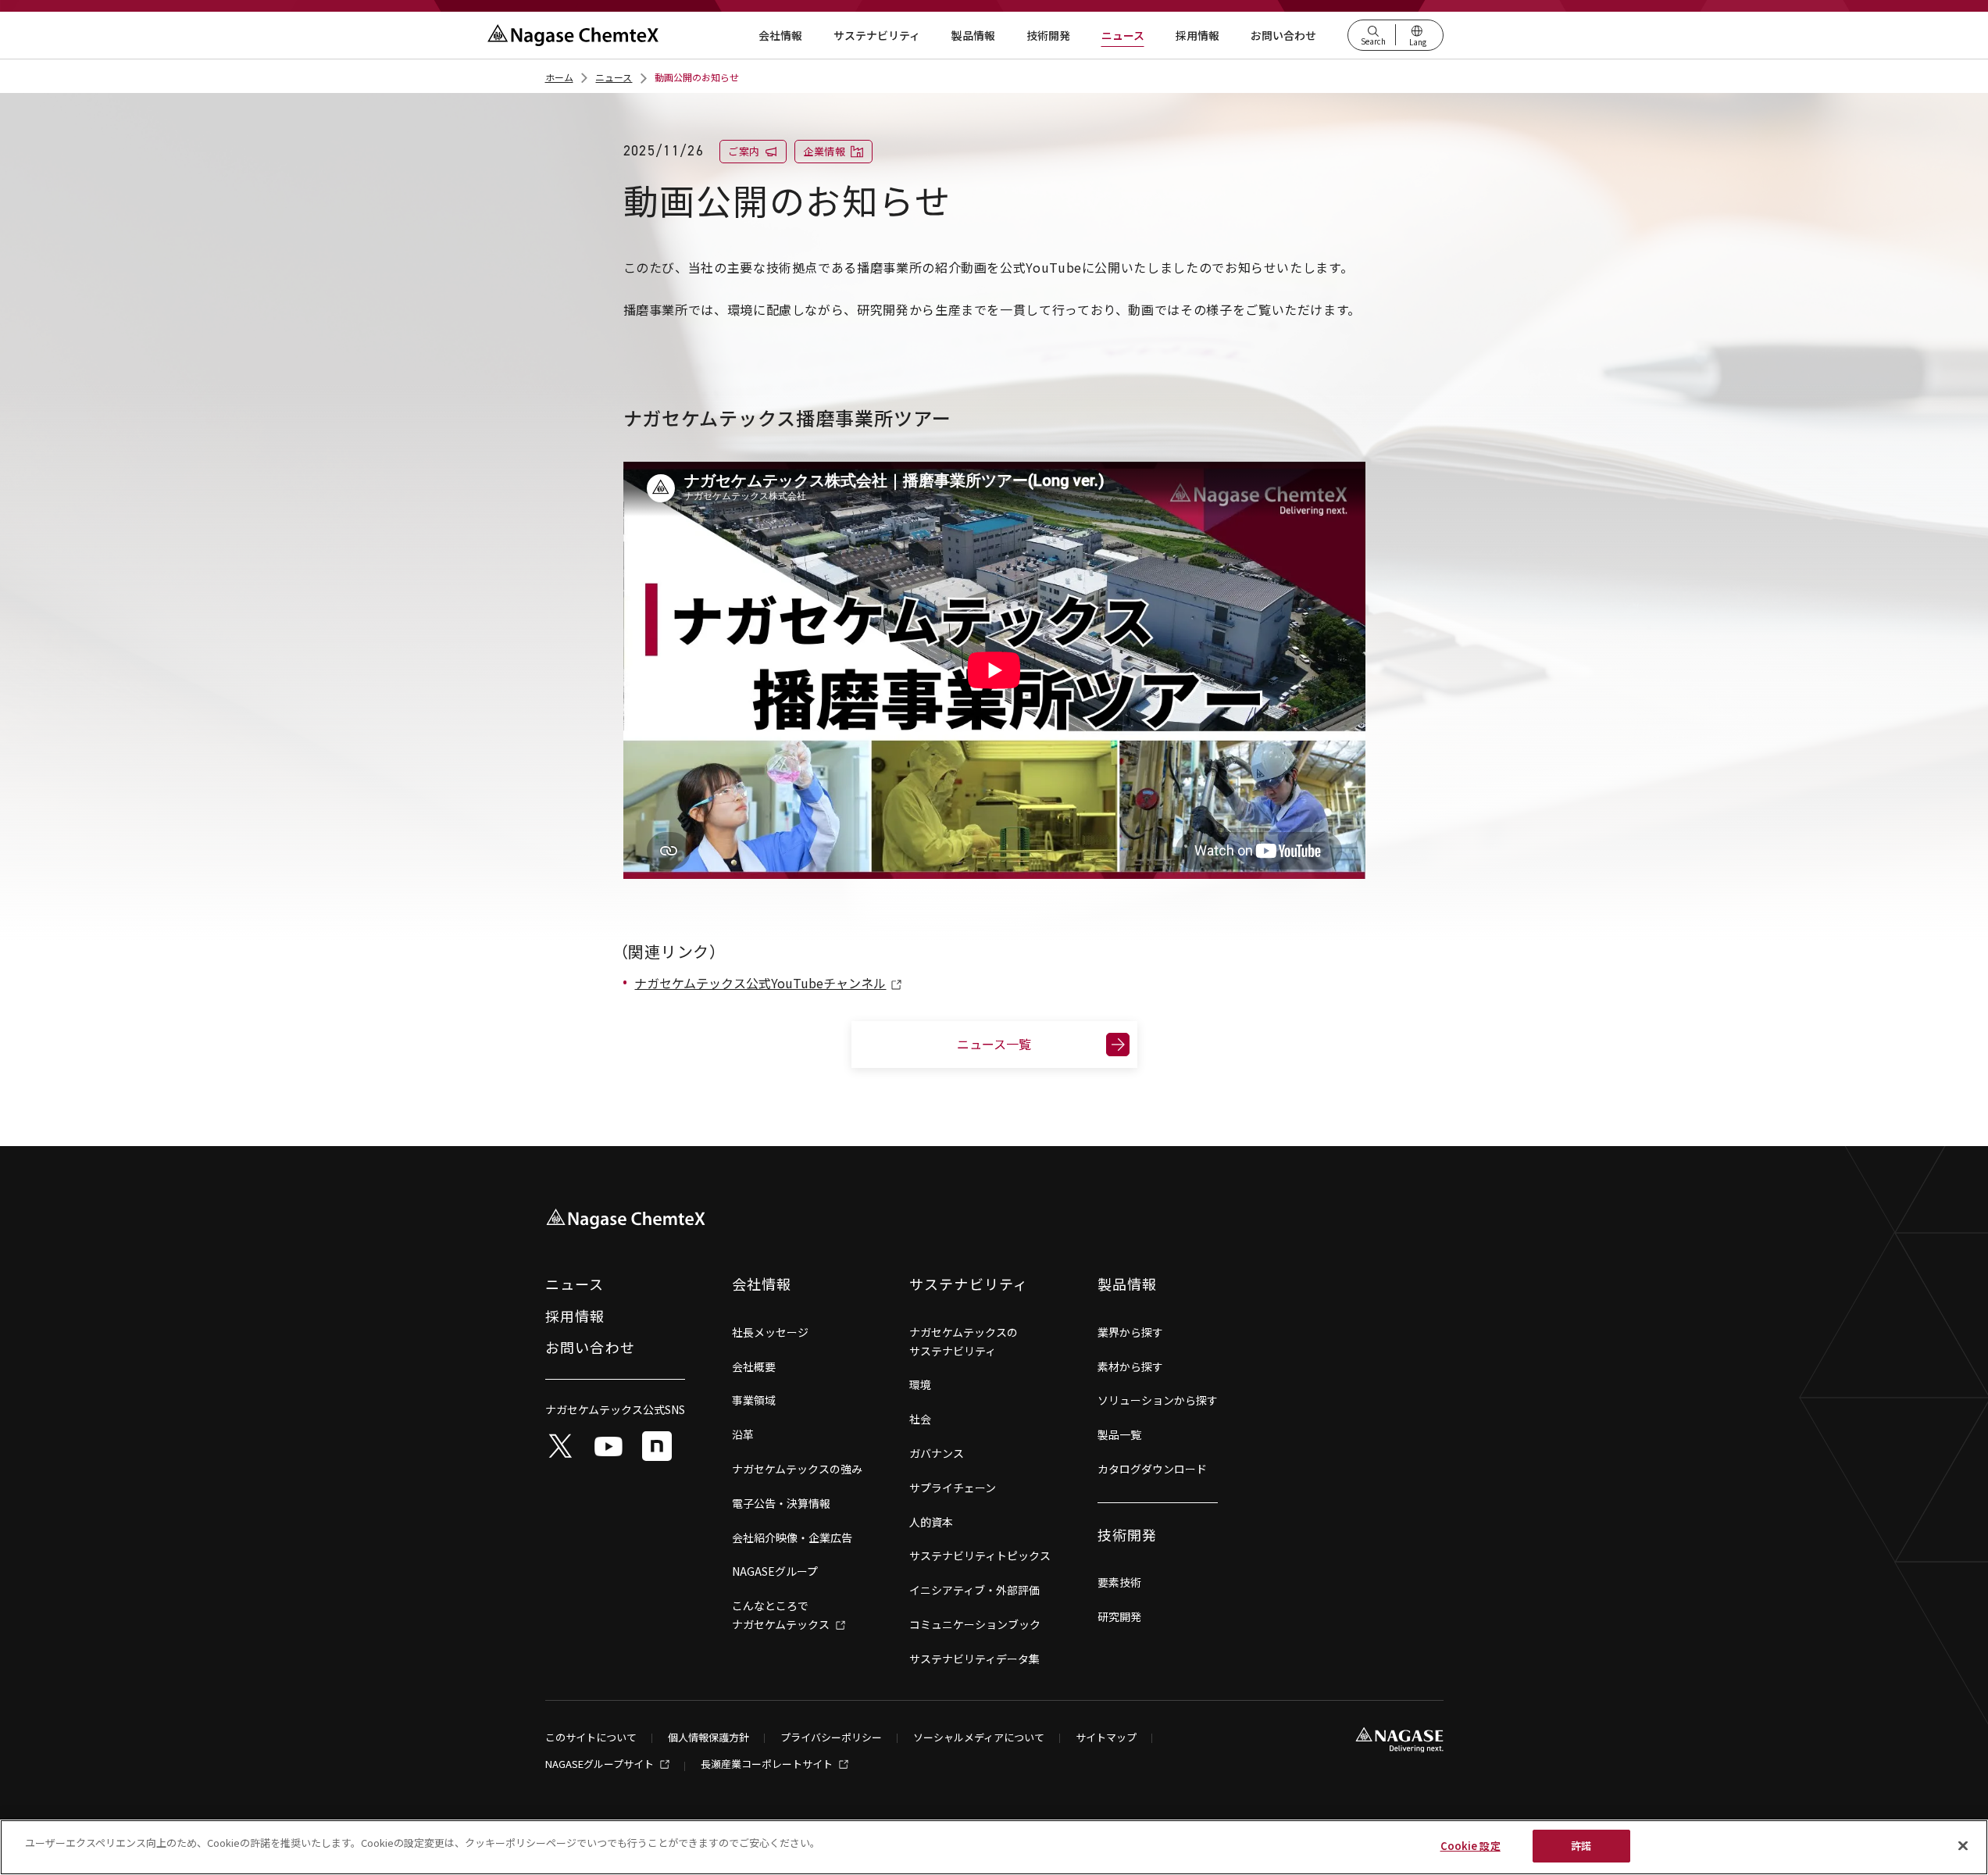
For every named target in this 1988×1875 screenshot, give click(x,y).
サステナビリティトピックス (980, 1555)
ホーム (559, 77)
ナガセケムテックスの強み (797, 1469)
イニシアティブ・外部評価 (974, 1590)
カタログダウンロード (1152, 1469)
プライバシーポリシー (831, 1738)
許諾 (1581, 1846)
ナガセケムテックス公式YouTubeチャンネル (760, 983)
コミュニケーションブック (975, 1624)
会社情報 (780, 35)
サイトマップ (1106, 1738)
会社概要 (754, 1366)
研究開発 (1119, 1616)
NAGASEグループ (775, 1571)
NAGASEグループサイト (601, 1765)
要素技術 (1119, 1582)
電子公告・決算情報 (781, 1503)
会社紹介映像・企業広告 (792, 1537)
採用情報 (1197, 35)
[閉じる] (1963, 1845)
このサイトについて (591, 1738)
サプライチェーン (953, 1487)
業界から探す (1130, 1332)
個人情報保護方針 (708, 1738)
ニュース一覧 (994, 1044)
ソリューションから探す (1158, 1400)
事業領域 (754, 1400)
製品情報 (973, 35)
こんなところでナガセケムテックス (782, 1615)
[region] (994, 1847)
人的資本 (931, 1522)
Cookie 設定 (1470, 1846)
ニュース (1123, 35)
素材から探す (1130, 1366)
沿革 (743, 1434)
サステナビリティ (877, 35)
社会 (920, 1419)
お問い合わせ (1283, 35)
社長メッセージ (770, 1332)
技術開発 (1048, 35)
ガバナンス (937, 1453)
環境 (920, 1384)
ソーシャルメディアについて (979, 1738)
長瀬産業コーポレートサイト (768, 1765)
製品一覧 (1119, 1434)
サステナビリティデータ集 (974, 1659)
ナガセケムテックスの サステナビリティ (964, 1341)
